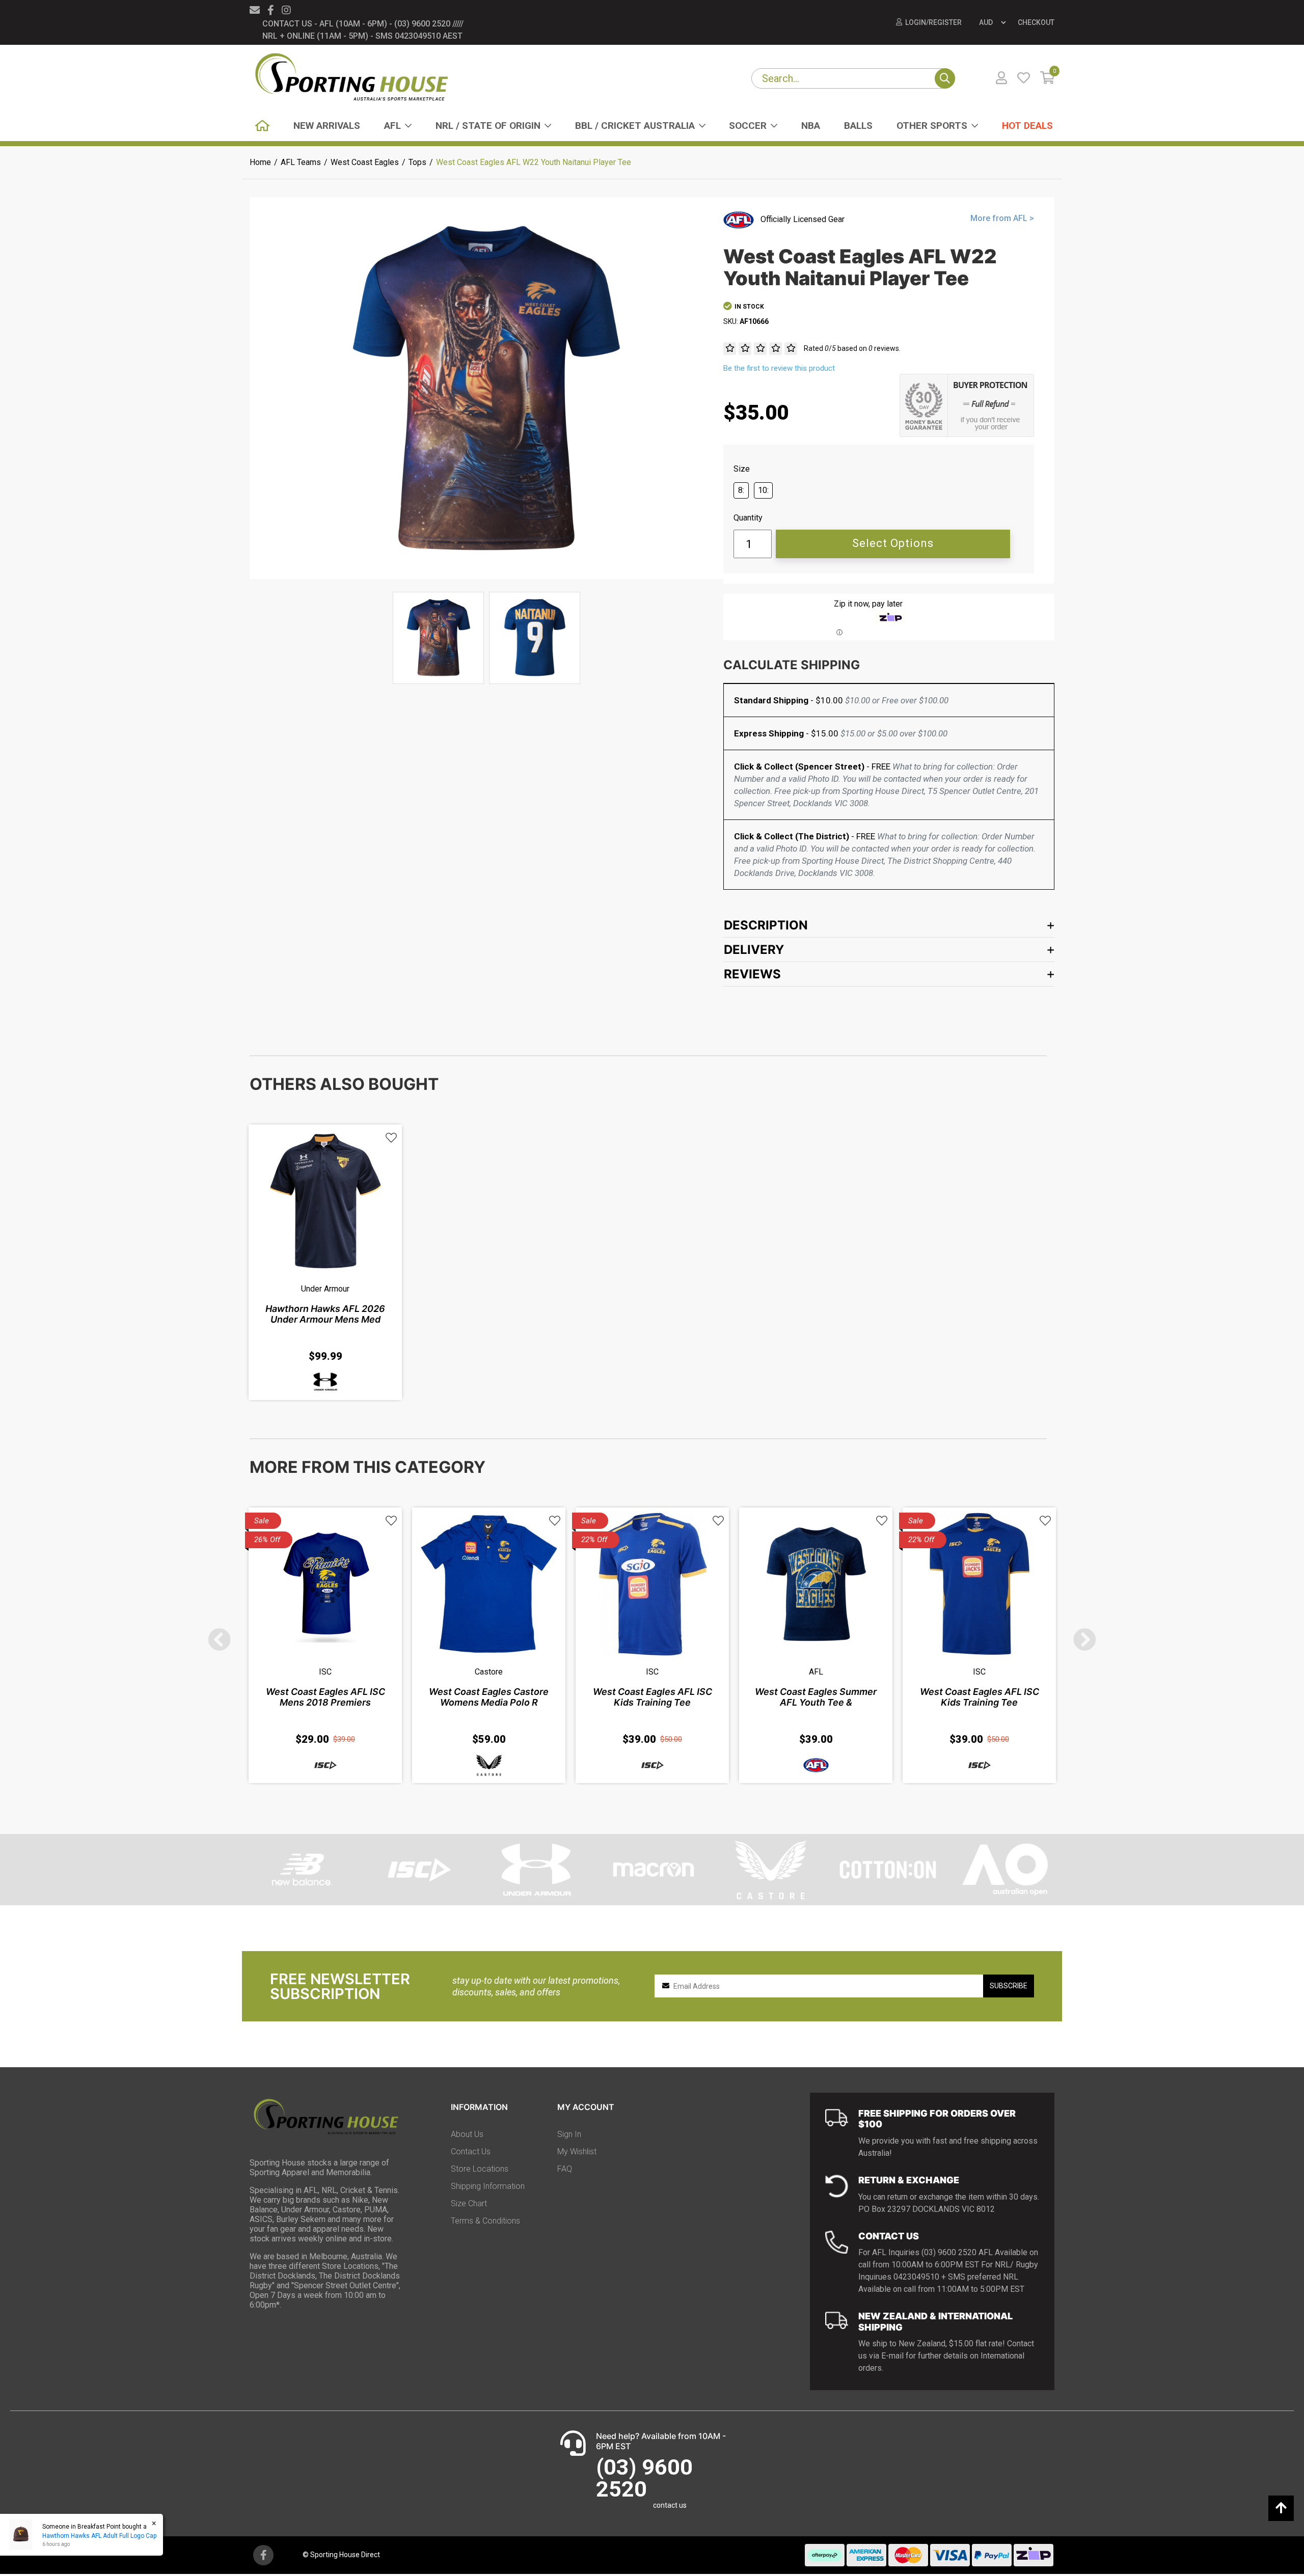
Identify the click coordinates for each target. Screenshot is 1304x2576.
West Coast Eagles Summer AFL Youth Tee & (816, 1697)
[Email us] (255, 10)
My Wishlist (577, 2152)
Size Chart (469, 2203)
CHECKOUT (1036, 22)
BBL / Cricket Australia (635, 126)
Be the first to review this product (779, 368)
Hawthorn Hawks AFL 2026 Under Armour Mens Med (325, 1314)
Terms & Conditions (485, 2221)
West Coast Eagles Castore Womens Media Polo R (489, 1697)
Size (742, 469)
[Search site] (945, 78)
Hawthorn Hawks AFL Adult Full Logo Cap (99, 2536)
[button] (391, 1138)
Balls (858, 126)
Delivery (754, 950)
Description (766, 925)
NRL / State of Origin (488, 126)
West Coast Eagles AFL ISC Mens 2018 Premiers (325, 1697)
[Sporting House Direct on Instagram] (286, 10)
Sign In (569, 2134)
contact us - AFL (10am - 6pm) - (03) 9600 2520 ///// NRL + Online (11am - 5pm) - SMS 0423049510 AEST (363, 30)
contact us (670, 2505)
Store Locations (480, 2169)
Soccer (748, 126)
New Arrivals (327, 126)
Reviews (752, 974)
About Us (467, 2134)
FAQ (565, 2169)
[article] (325, 1262)
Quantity (748, 518)
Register (945, 22)
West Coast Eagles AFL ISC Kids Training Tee (653, 1697)
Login (916, 22)
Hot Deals (1027, 126)
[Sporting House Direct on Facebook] (271, 10)
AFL (392, 126)
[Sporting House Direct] (351, 78)
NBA (811, 126)
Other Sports (932, 126)
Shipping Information (488, 2186)
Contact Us (471, 2152)
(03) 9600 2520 (644, 2478)
